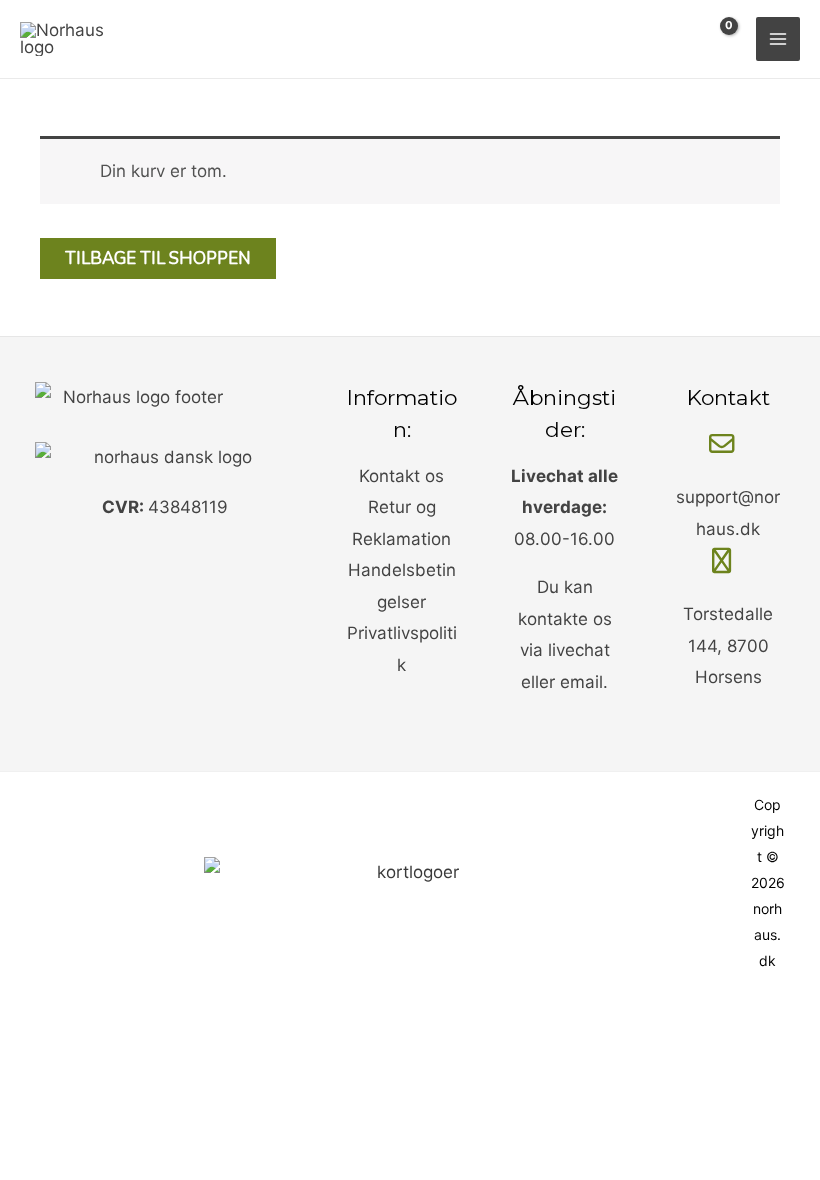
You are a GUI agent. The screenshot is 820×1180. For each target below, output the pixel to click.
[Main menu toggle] (778, 39)
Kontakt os (401, 476)
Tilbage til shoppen (158, 258)
